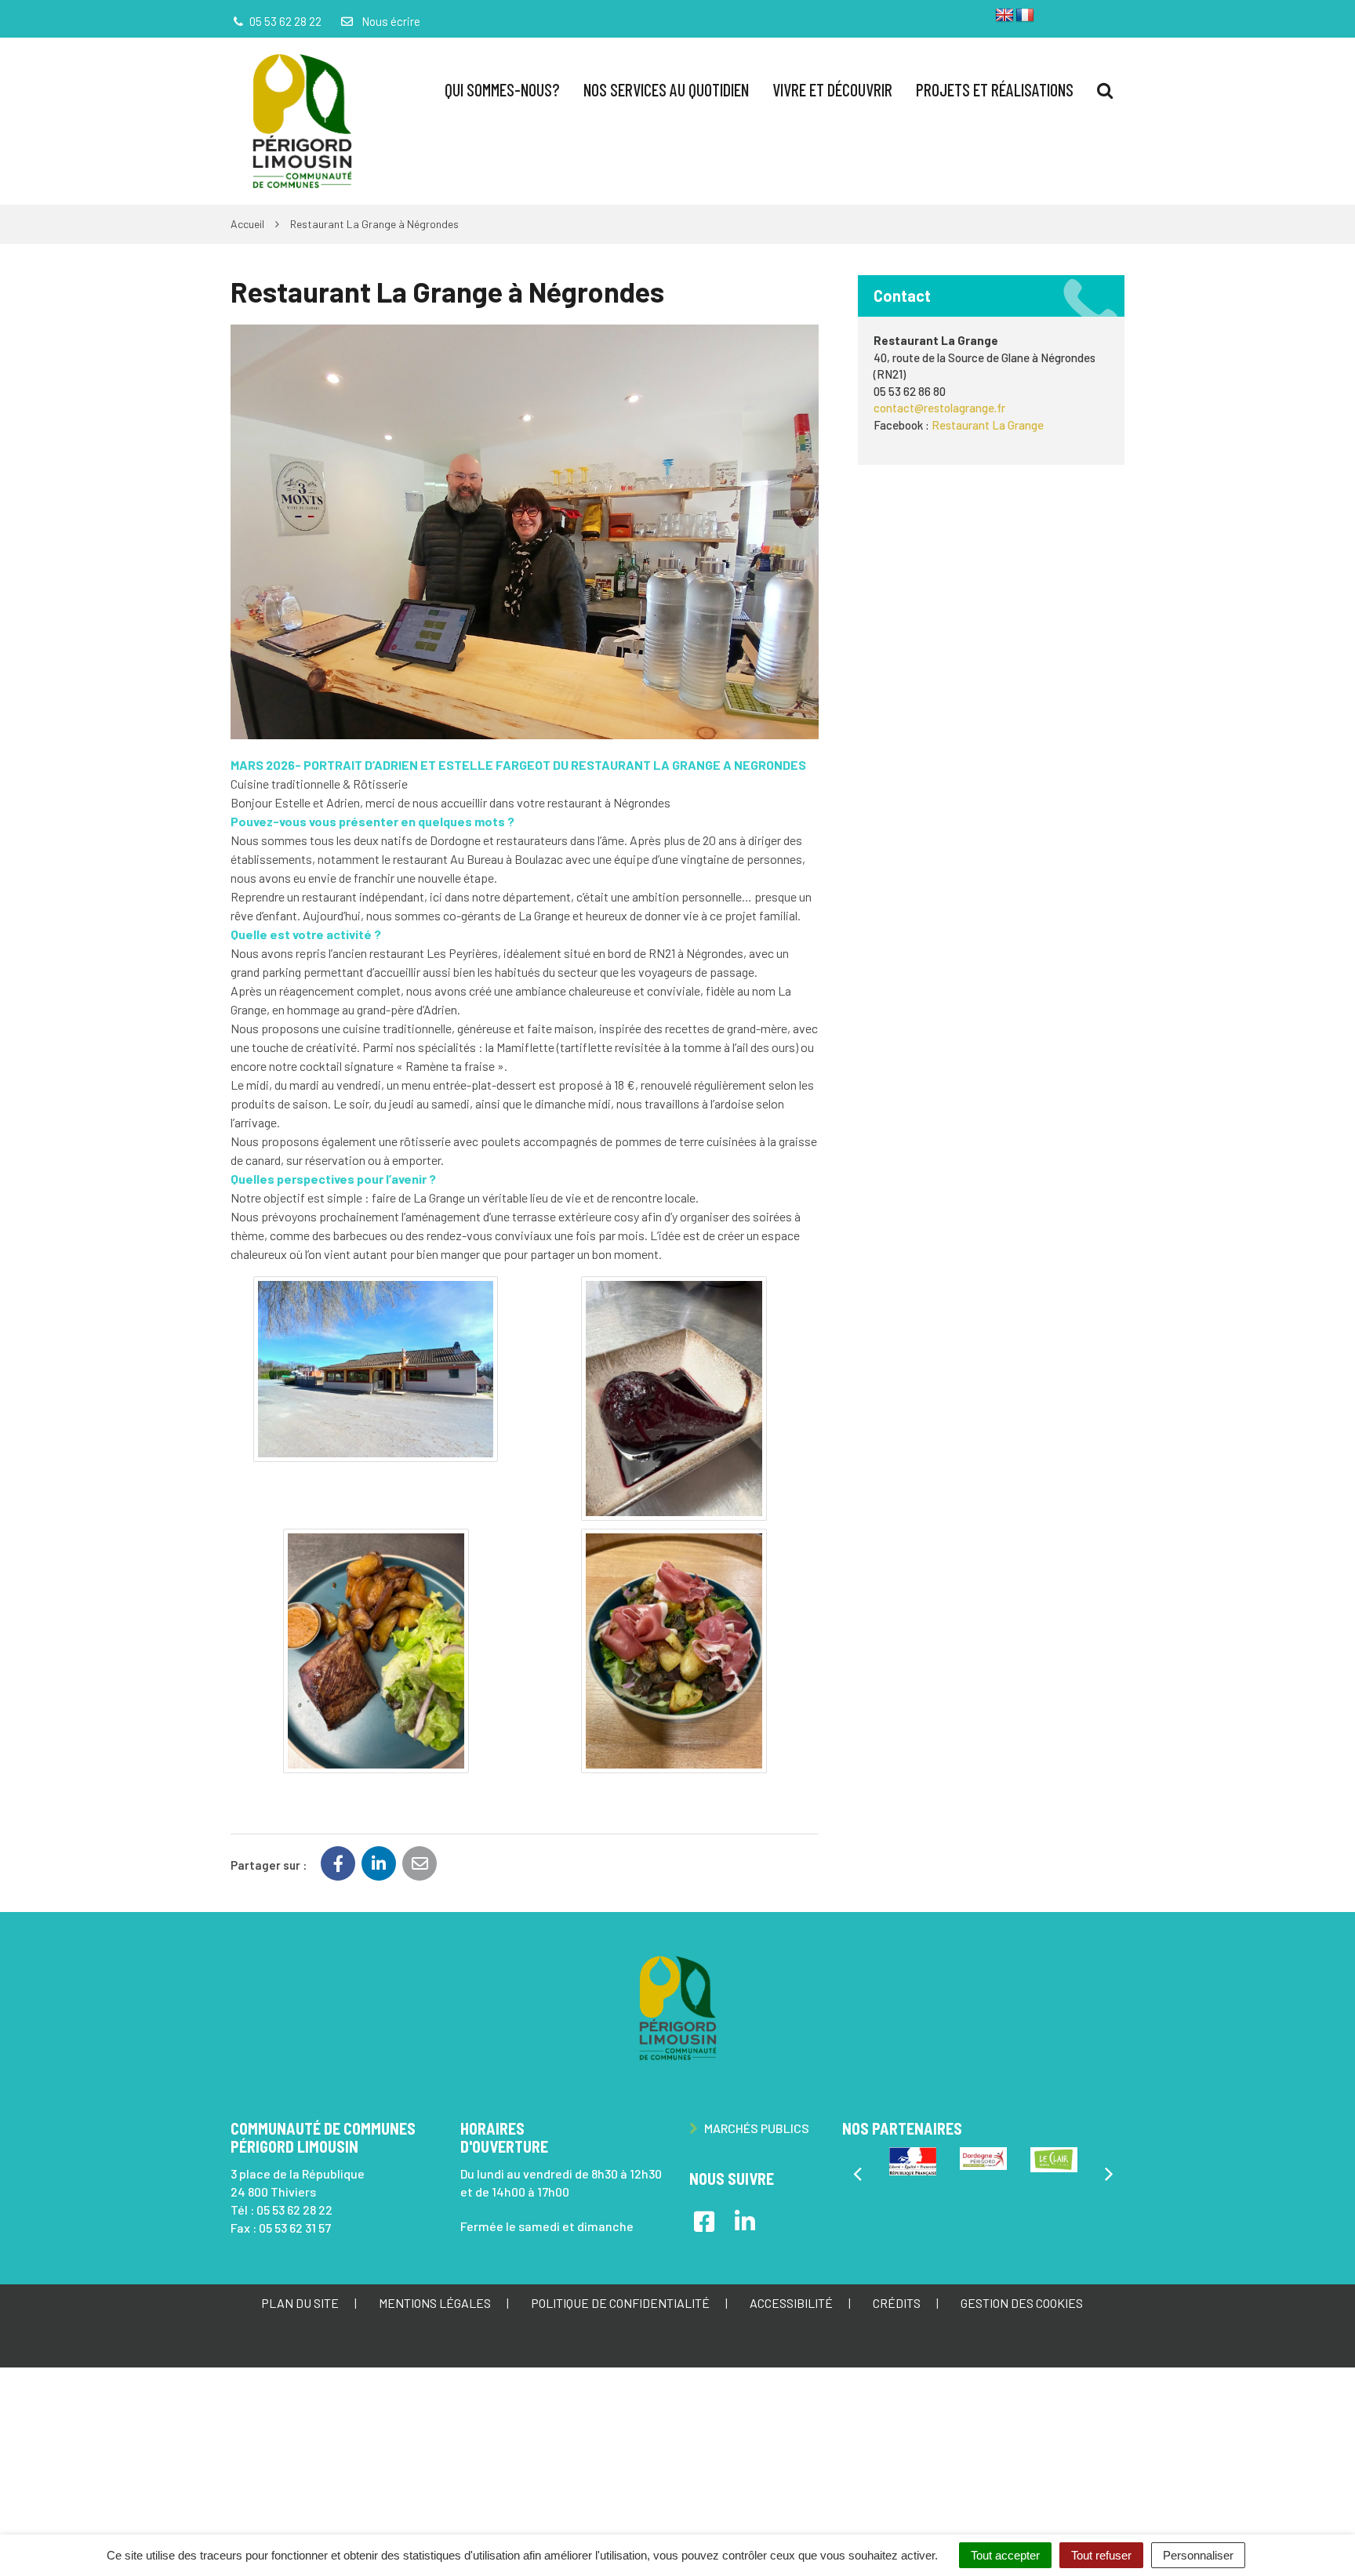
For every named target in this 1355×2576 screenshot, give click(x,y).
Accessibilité (791, 2303)
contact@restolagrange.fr (939, 408)
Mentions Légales (435, 2303)
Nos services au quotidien (666, 89)
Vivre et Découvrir (832, 89)
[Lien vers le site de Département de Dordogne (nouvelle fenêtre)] (983, 2159)
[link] (988, 425)
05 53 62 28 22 (294, 2210)
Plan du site (300, 2303)
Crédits (897, 2303)
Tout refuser (1101, 2555)
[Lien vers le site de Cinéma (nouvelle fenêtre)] (1054, 2160)
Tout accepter (1005, 2555)
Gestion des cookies (1022, 2303)
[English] (1004, 16)
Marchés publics (756, 2128)
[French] (1025, 16)
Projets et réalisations (995, 89)
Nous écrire (389, 21)
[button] (376, 1369)
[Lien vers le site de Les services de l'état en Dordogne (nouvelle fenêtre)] (913, 2161)
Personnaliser (1198, 2555)
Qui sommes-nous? (502, 89)
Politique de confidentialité (620, 2303)
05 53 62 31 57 (295, 2228)
